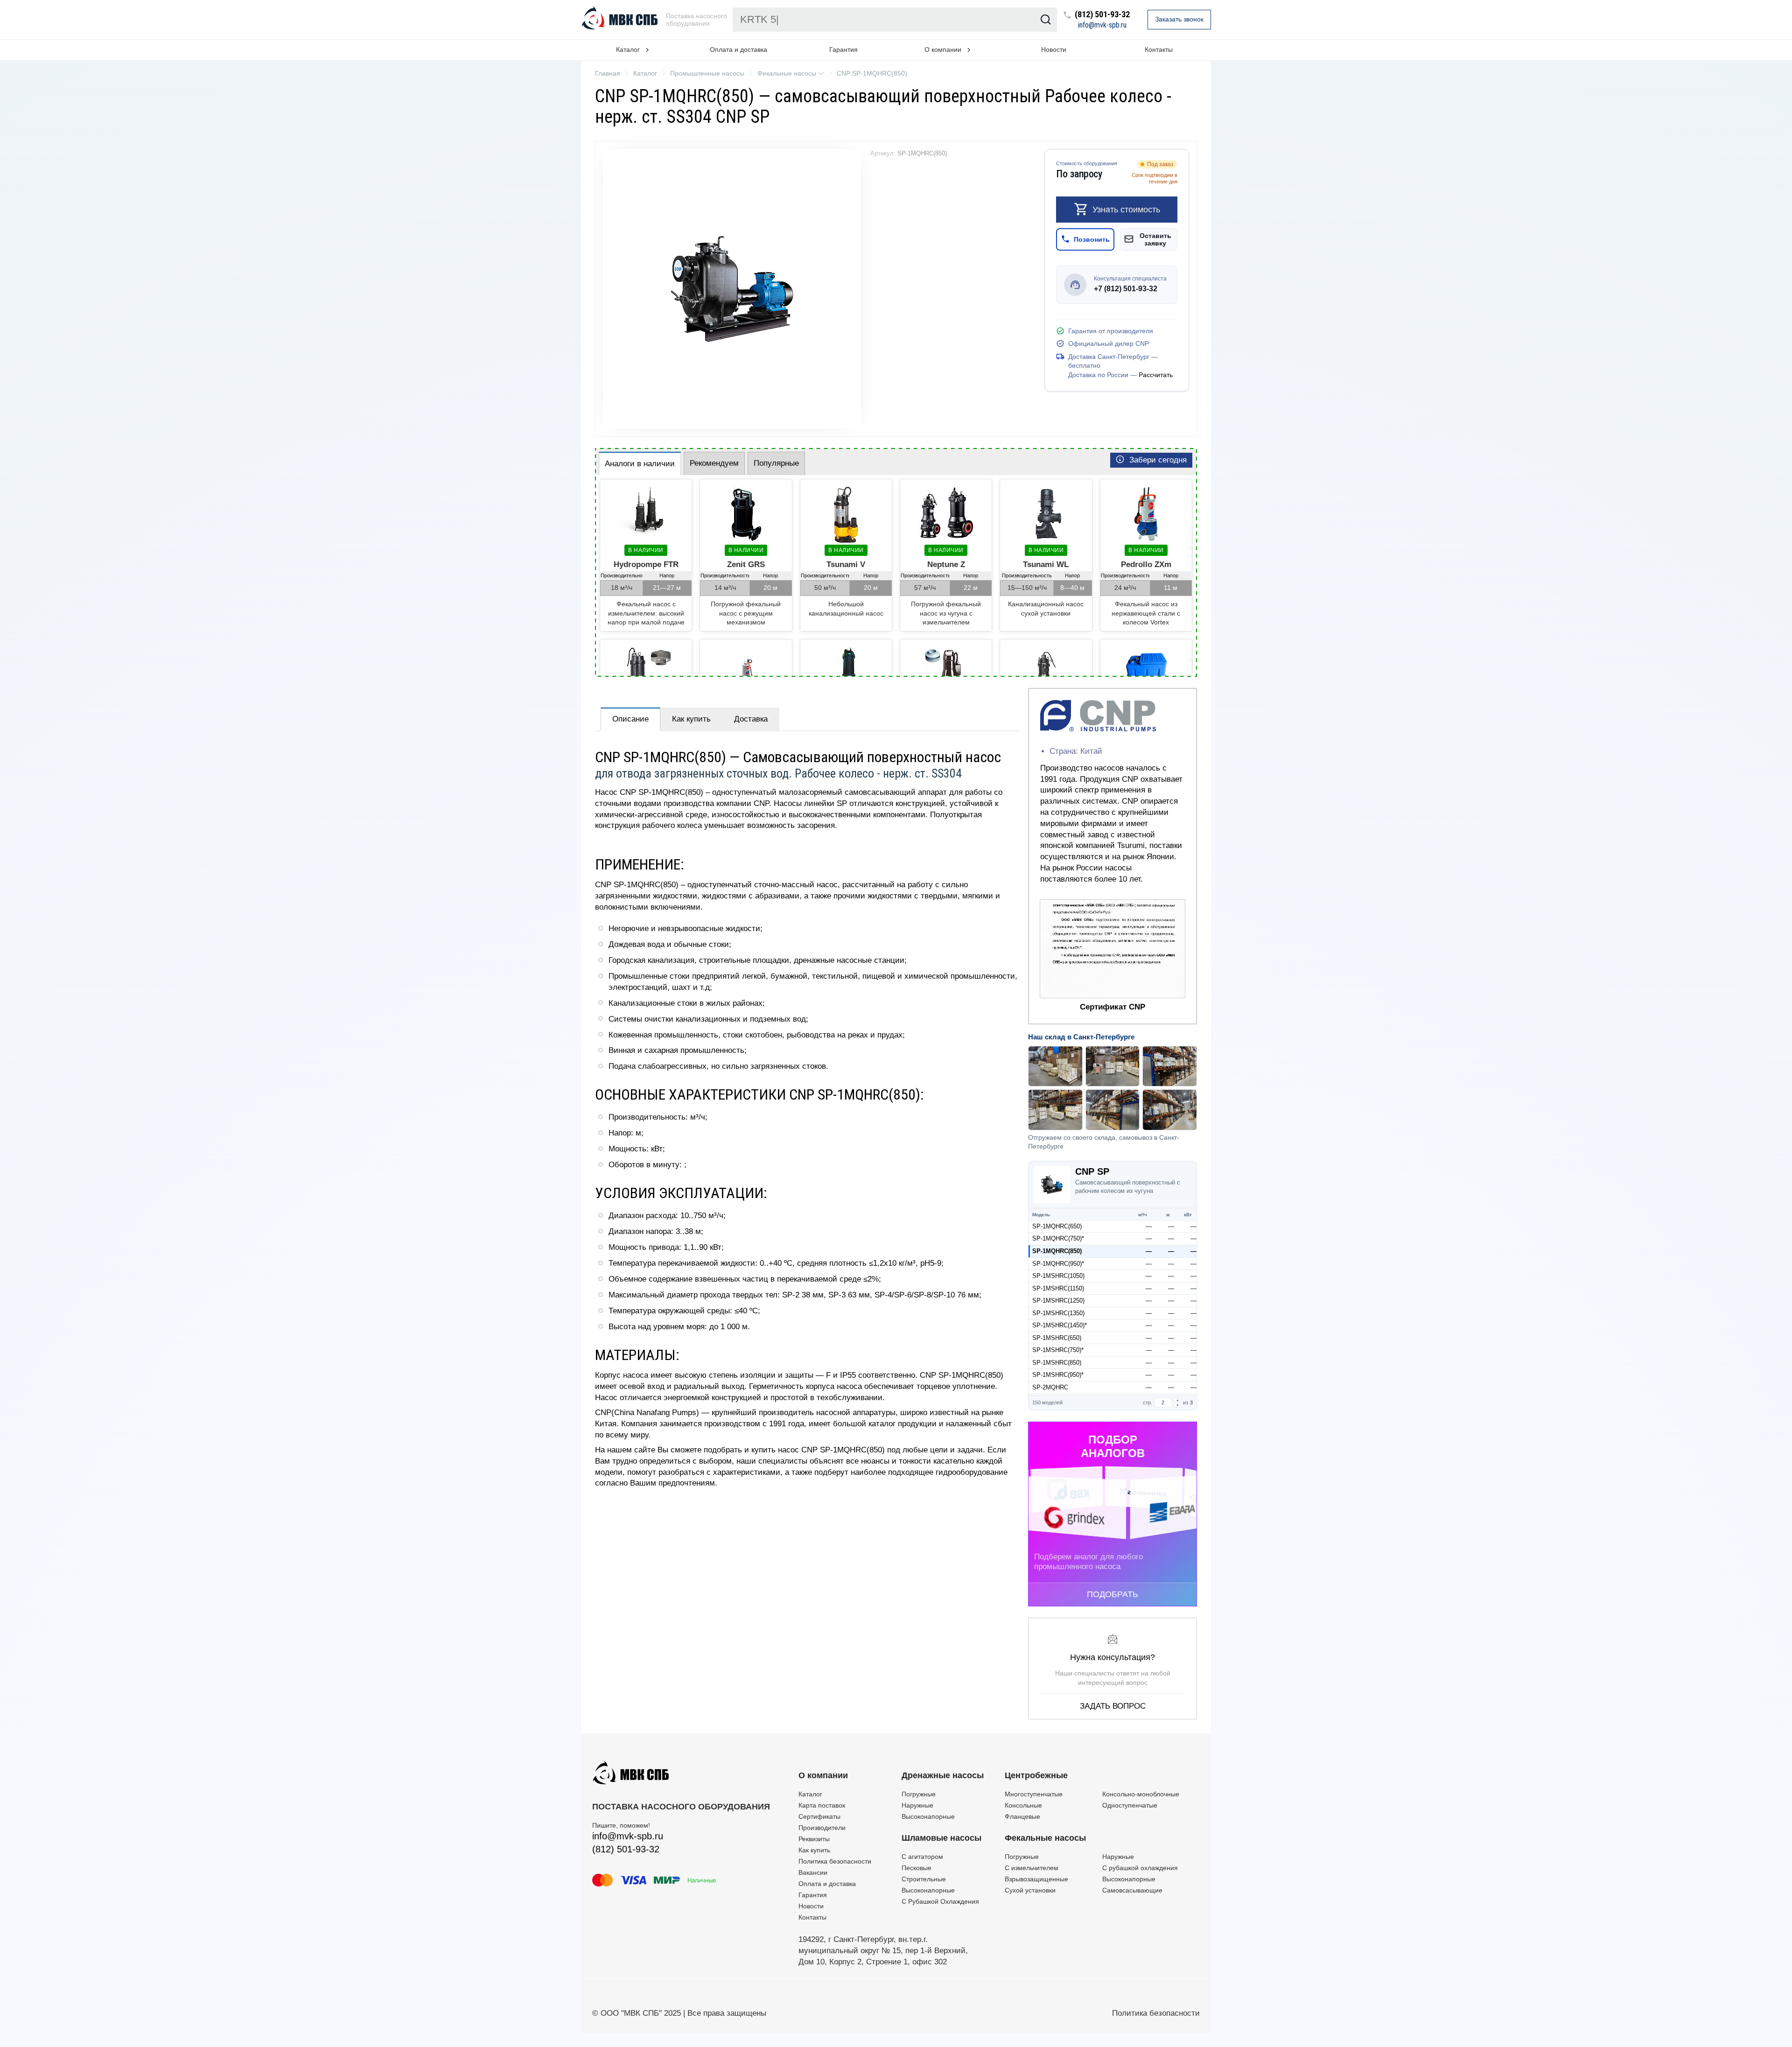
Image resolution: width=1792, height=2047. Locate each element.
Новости (1054, 49)
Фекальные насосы (1045, 1838)
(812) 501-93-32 (1102, 15)
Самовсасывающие (1132, 1890)
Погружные (919, 1794)
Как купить (691, 719)
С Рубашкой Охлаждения (940, 1901)
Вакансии (813, 1872)
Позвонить (1092, 239)
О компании (823, 1775)
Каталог (810, 1794)
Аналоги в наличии (640, 464)
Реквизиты (814, 1839)
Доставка (751, 719)
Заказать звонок (1179, 19)
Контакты (1159, 49)
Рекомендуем (714, 463)
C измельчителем (1032, 1868)
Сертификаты (819, 1816)
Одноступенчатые (1130, 1805)
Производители (822, 1828)
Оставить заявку (1155, 239)
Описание (630, 719)
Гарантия (843, 49)
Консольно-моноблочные (1141, 1794)
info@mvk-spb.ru (1102, 25)
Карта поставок (822, 1805)
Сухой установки (1030, 1890)
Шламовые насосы (941, 1838)
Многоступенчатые (1034, 1794)
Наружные (917, 1805)
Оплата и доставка (738, 49)
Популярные (776, 463)
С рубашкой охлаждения (1140, 1868)
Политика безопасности (835, 1861)
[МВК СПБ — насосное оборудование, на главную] (621, 20)
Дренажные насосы (943, 1775)
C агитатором (922, 1857)
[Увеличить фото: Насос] (732, 289)
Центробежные (1036, 1775)
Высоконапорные (928, 1816)
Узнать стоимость (1126, 209)
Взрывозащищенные (1036, 1879)
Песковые (917, 1868)
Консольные (1023, 1805)
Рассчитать (1156, 375)
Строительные (924, 1879)
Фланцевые (1022, 1816)
